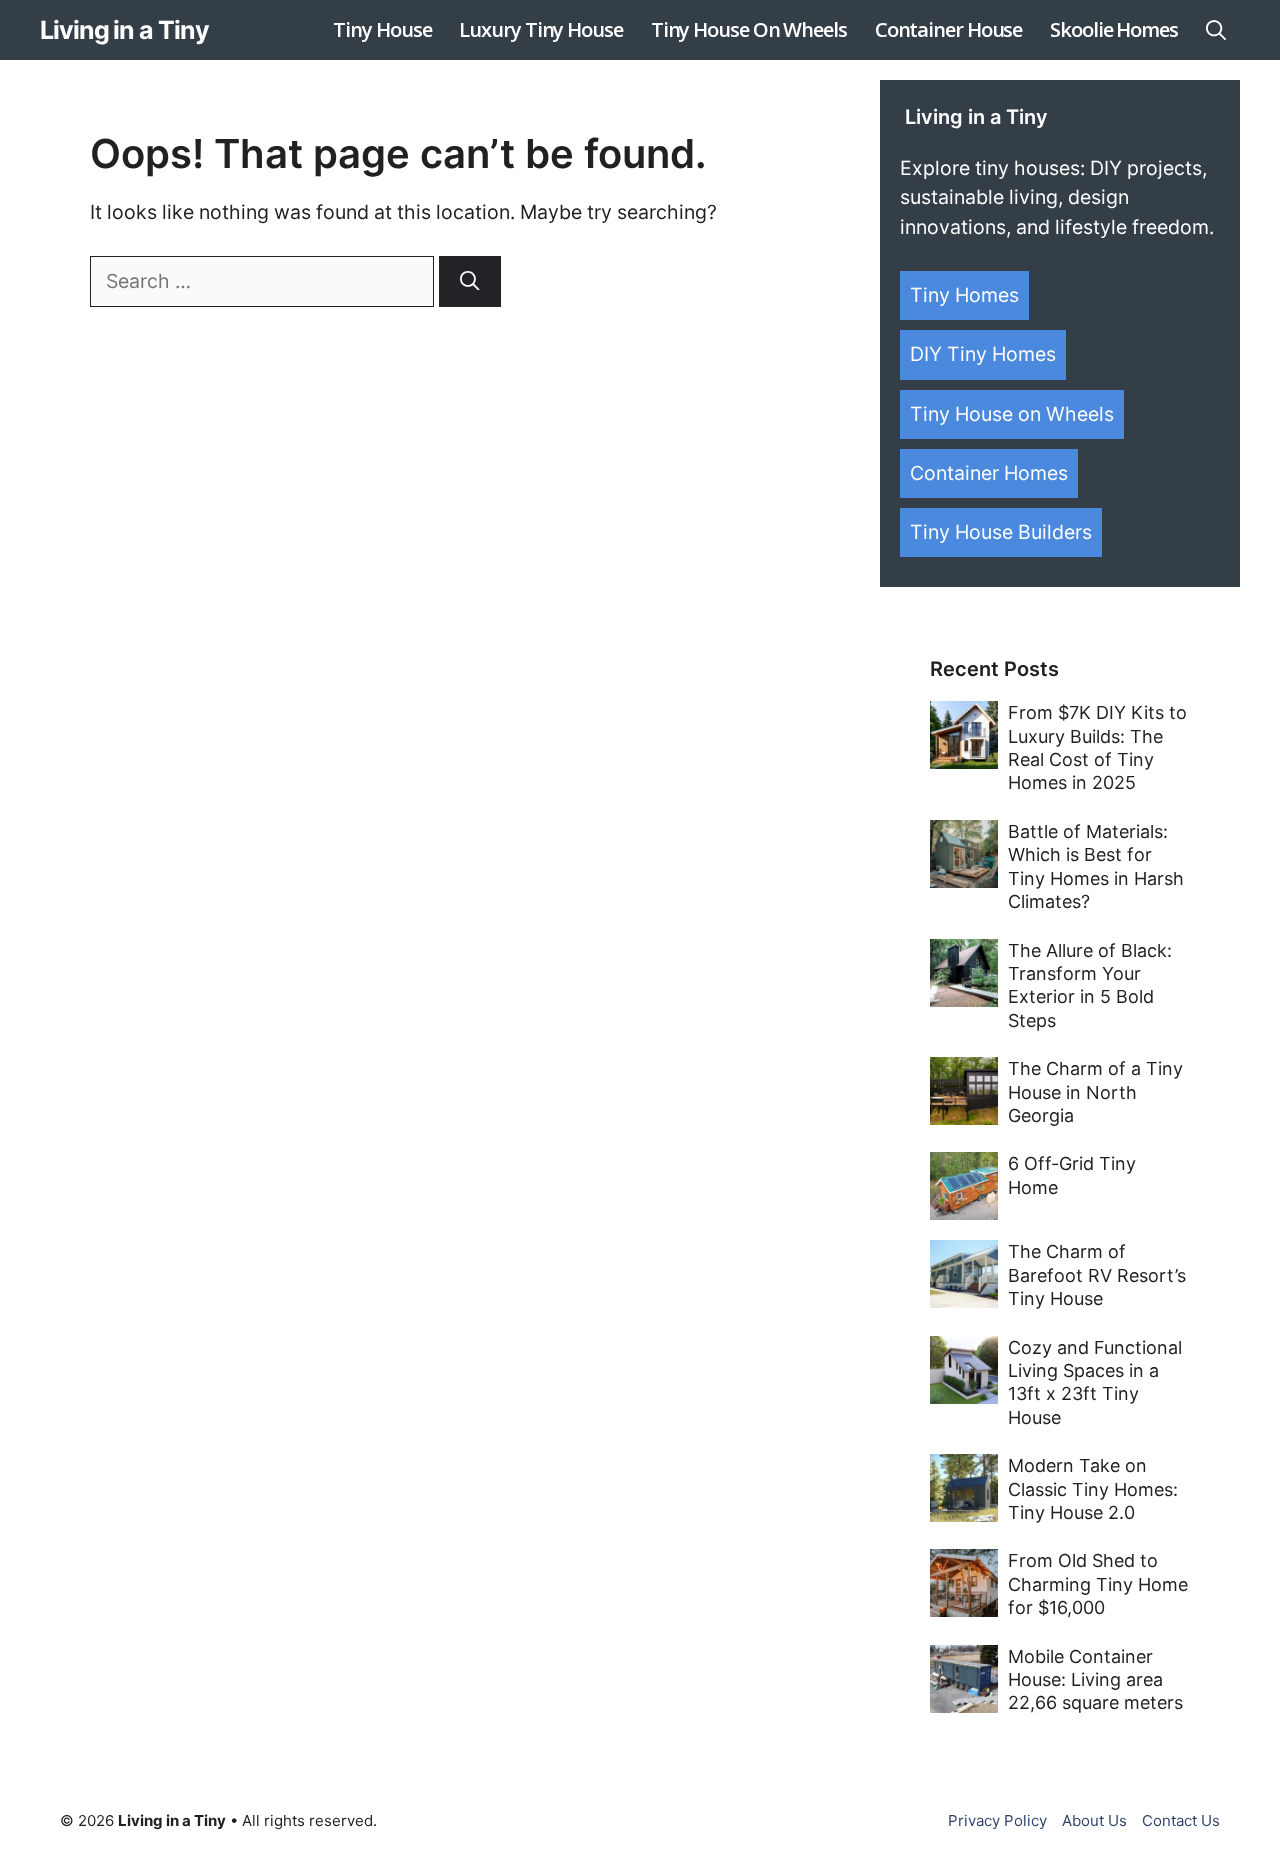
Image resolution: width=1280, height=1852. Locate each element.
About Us (1094, 1820)
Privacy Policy (997, 1820)
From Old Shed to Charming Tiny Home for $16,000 (1098, 1584)
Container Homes (989, 473)
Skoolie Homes (1114, 29)
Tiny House (382, 29)
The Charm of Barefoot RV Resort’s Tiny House (1097, 1275)
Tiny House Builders (1001, 532)
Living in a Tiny (124, 30)
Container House (949, 29)
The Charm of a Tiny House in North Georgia (1095, 1092)
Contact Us (1181, 1820)
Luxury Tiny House (540, 29)
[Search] (470, 281)
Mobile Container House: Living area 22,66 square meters (1095, 1680)
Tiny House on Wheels (1012, 414)
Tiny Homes (964, 295)
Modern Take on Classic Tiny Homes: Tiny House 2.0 (1093, 1489)
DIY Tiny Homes (983, 354)
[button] (1216, 30)
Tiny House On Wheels (749, 29)
